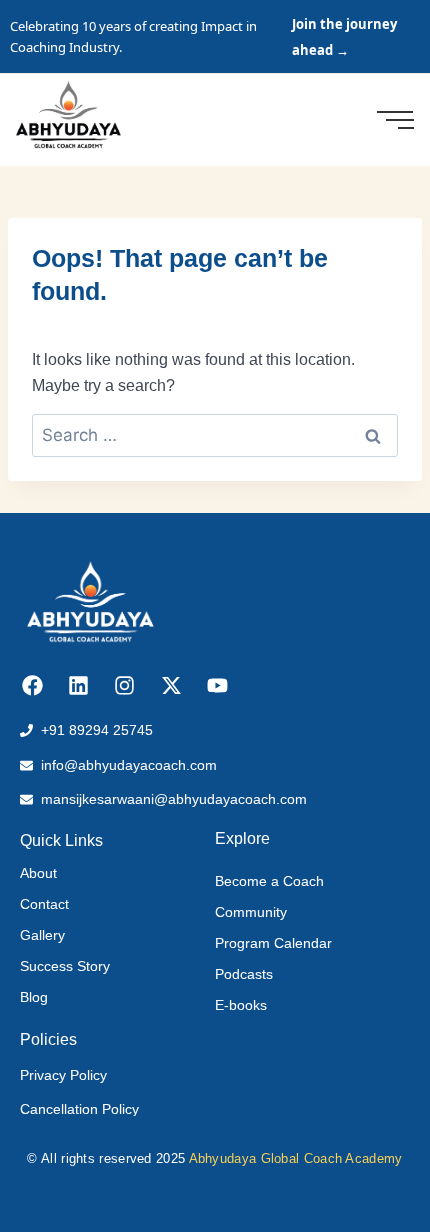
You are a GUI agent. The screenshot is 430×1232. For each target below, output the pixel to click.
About (38, 873)
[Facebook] (32, 685)
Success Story (65, 966)
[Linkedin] (78, 685)
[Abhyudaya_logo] (68, 116)
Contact (44, 904)
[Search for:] (215, 435)
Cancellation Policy (79, 1109)
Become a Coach (269, 881)
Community (251, 912)
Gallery (42, 935)
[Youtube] (217, 685)
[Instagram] (124, 685)
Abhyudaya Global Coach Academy (296, 1158)
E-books (241, 1005)
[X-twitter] (171, 685)
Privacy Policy (63, 1075)
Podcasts (244, 974)
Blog (34, 997)
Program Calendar (273, 943)
